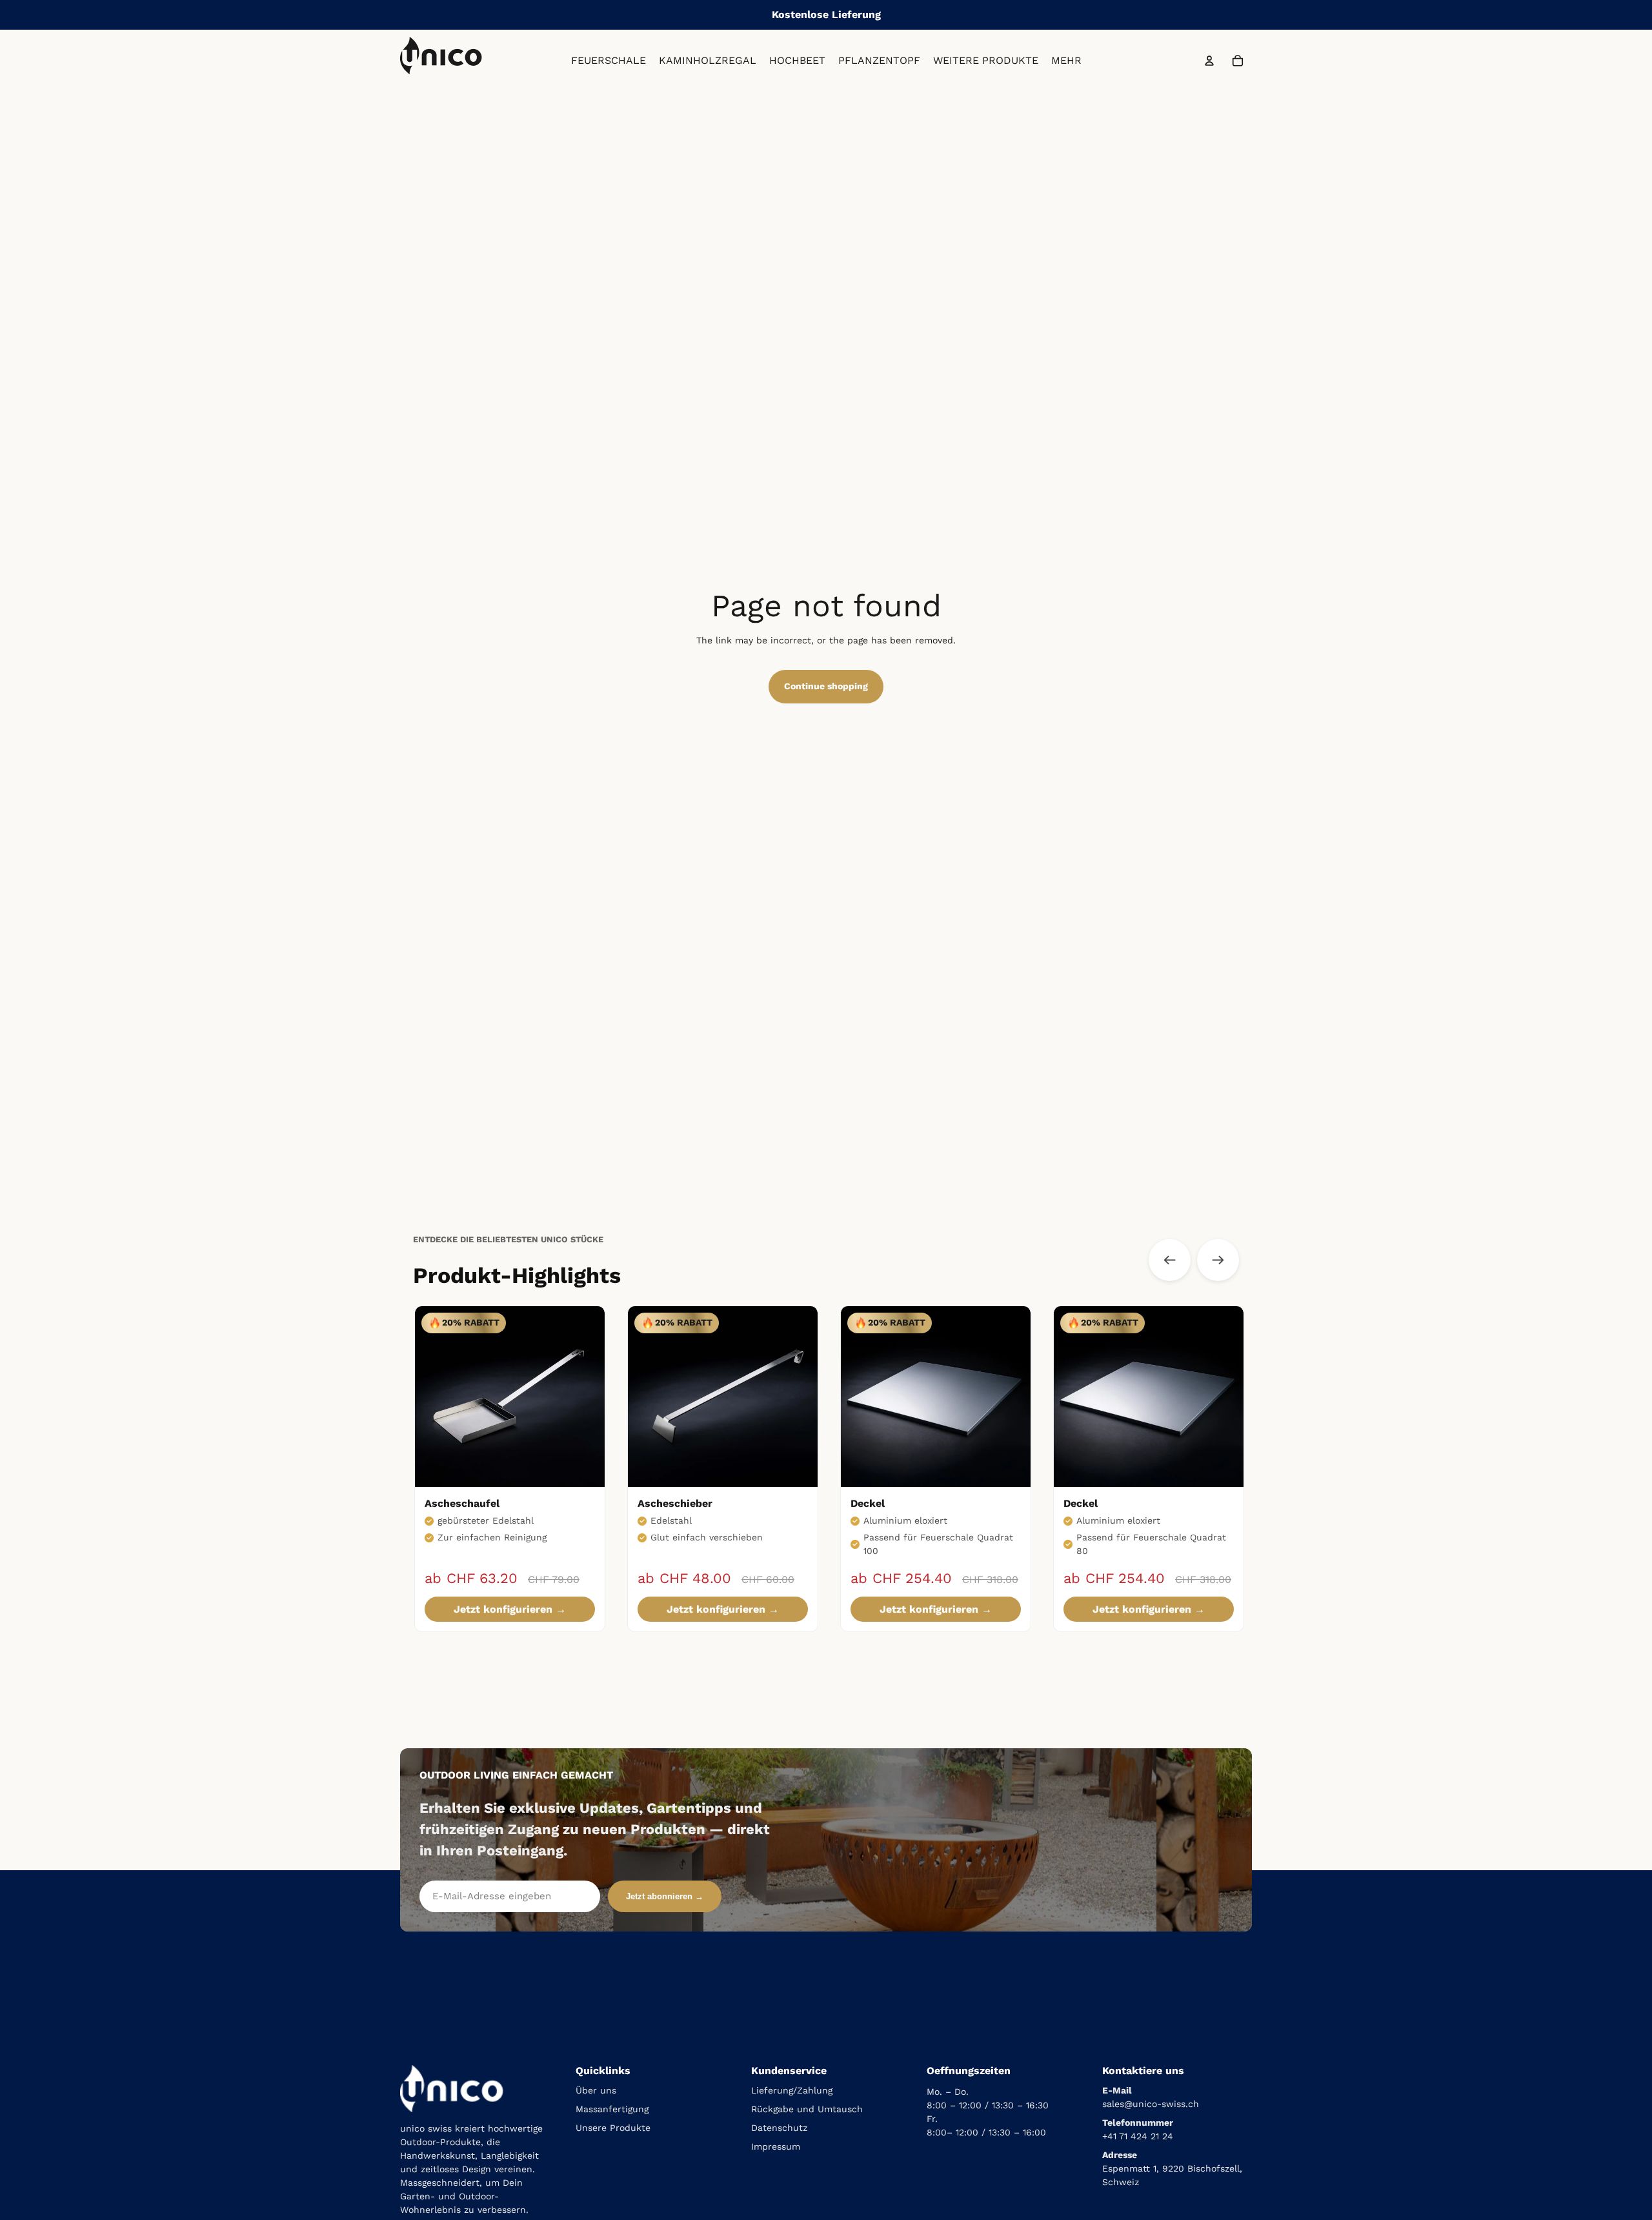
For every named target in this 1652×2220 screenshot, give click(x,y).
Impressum (776, 2146)
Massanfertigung (612, 2109)
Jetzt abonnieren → (665, 1896)
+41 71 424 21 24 (1138, 2136)
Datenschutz (779, 2128)
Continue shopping (826, 686)
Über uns (596, 2090)
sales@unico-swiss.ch (1151, 2104)
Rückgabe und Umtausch (807, 2109)
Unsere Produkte (613, 2128)
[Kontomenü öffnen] (1209, 61)
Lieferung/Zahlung (792, 2090)
